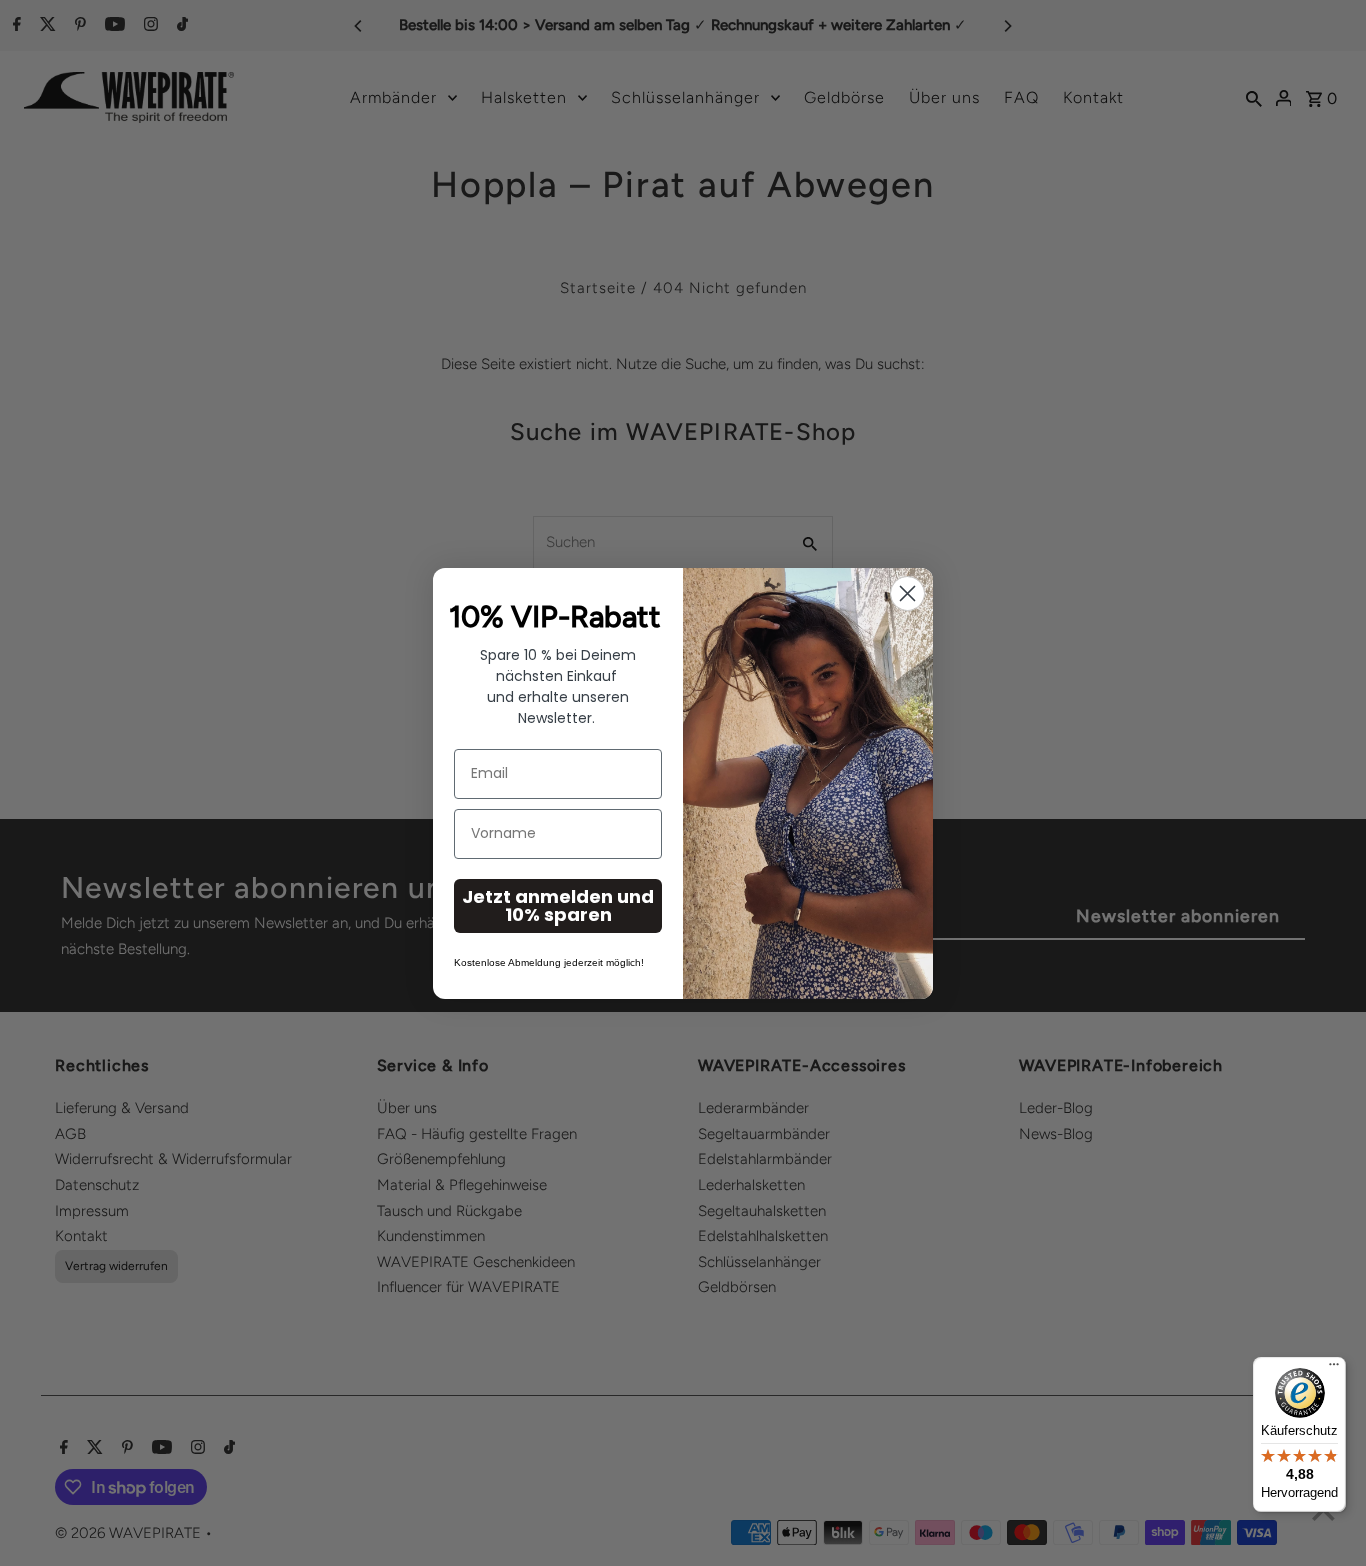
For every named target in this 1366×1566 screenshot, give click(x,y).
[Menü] (1334, 1369)
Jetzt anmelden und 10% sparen (558, 905)
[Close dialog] (907, 593)
